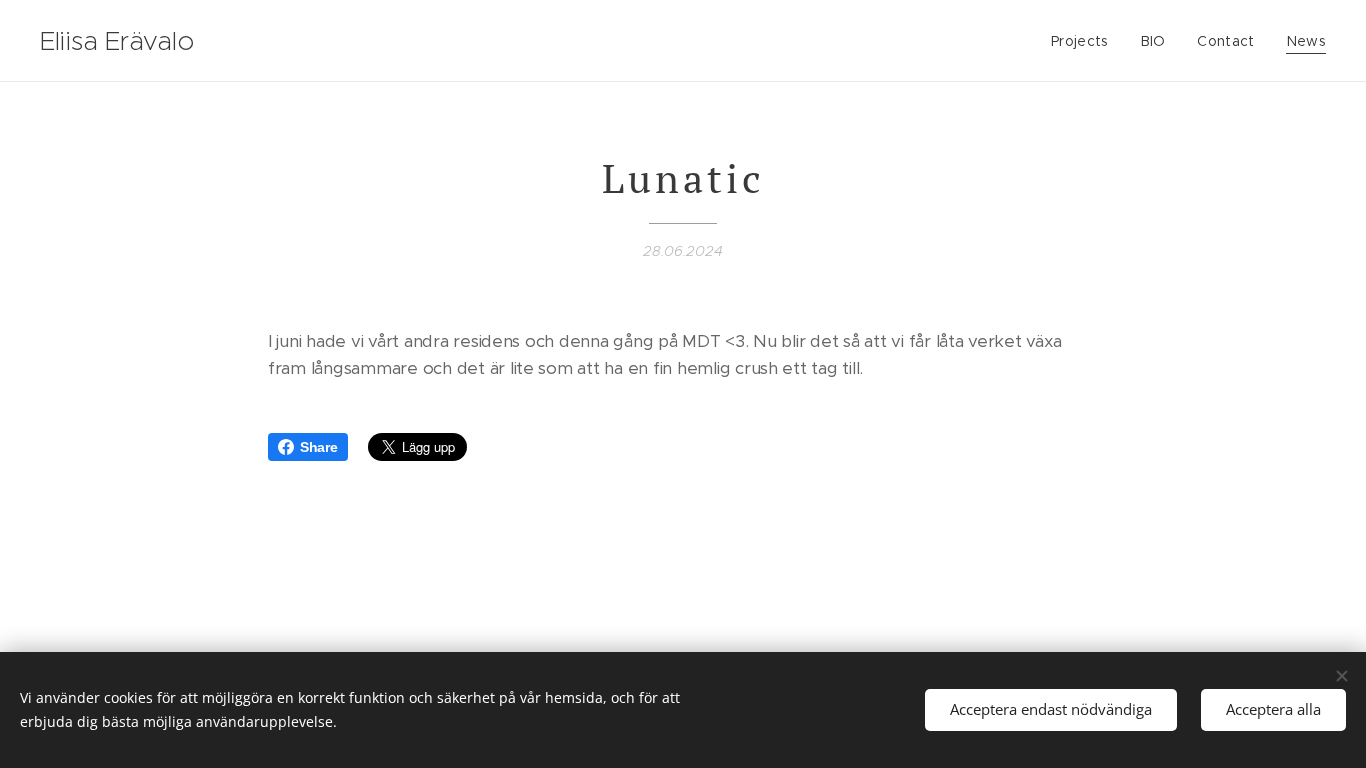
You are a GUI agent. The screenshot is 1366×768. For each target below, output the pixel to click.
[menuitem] (1085, 41)
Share (319, 447)
